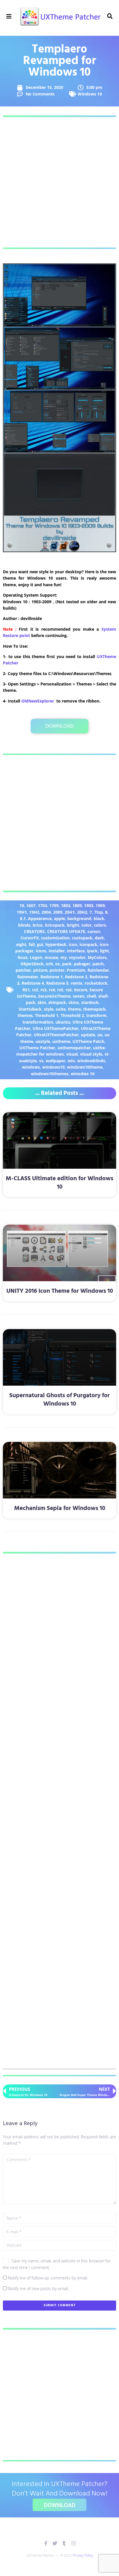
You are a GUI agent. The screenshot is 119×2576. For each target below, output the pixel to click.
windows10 (53, 1067)
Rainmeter (28, 977)
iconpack (88, 944)
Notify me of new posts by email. (38, 2289)
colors (100, 925)
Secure (81, 990)
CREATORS (34, 931)
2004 (46, 912)
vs (41, 1061)
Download (59, 726)
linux (23, 957)
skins (74, 1002)
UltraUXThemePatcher (56, 1035)
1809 (77, 905)
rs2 (35, 990)
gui (40, 944)
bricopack (55, 925)
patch (98, 964)
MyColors (97, 957)
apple (59, 918)
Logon (36, 957)
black (99, 918)
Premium (76, 970)
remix (77, 983)
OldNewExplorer (38, 701)
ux (100, 1035)
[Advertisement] (59, 182)
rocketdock (96, 983)
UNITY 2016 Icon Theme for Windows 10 (60, 1291)
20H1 (70, 912)
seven (79, 996)
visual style (91, 1054)
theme (74, 1009)
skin (42, 1002)
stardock (90, 1002)
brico (38, 925)
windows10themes (50, 1074)
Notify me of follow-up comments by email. (48, 2278)
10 (22, 905)
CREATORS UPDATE (66, 931)
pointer (57, 970)
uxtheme (61, 1041)
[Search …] (110, 16)
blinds (24, 925)
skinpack (57, 1002)
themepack (94, 1009)
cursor (94, 931)
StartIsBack (30, 1009)
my (64, 957)
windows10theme (85, 1067)
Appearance (40, 918)
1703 (42, 905)
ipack (92, 951)
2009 (58, 912)
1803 (66, 905)
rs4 (52, 990)
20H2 (82, 912)
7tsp (98, 912)
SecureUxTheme (54, 996)
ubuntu (63, 1022)
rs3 (43, 990)
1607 (31, 905)
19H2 (34, 912)
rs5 (60, 990)
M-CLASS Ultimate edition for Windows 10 (59, 1183)
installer (57, 951)
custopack (82, 938)
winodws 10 (83, 1074)
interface (76, 951)
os (57, 964)
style (49, 1009)
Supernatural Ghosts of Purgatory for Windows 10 (59, 1400)
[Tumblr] (64, 2543)
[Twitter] (55, 2543)
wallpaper (55, 1061)
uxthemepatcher (74, 1048)
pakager (82, 964)
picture (40, 970)
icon (73, 944)
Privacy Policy (83, 2555)
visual (72, 1054)
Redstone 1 (52, 977)
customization (55, 938)
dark (99, 938)
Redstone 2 (76, 977)
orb (49, 964)
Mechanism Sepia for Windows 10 (60, 1508)
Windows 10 (90, 94)
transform (96, 1015)
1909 (100, 905)
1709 (54, 905)
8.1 (23, 918)
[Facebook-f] (46, 2543)
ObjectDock (32, 964)
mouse (51, 957)
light (104, 951)
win (71, 1061)
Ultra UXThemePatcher (56, 1028)
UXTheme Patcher (37, 1048)
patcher (23, 970)
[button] (9, 17)
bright (73, 925)
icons (41, 951)
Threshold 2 (72, 1015)
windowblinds (91, 1061)
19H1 (22, 912)
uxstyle (43, 1041)
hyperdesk (56, 944)
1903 (89, 905)
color (87, 925)
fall (32, 944)
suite (61, 1009)
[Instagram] (74, 2543)
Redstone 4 (33, 983)
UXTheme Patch (88, 1041)
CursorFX (30, 938)
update (88, 1035)
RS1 (26, 990)
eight (21, 944)
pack (67, 964)
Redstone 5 (57, 983)
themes (25, 1015)
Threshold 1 (47, 1015)
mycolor (77, 957)
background (79, 918)
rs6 (69, 990)
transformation (38, 1022)
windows (31, 1067)
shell (91, 996)
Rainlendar (98, 970)
